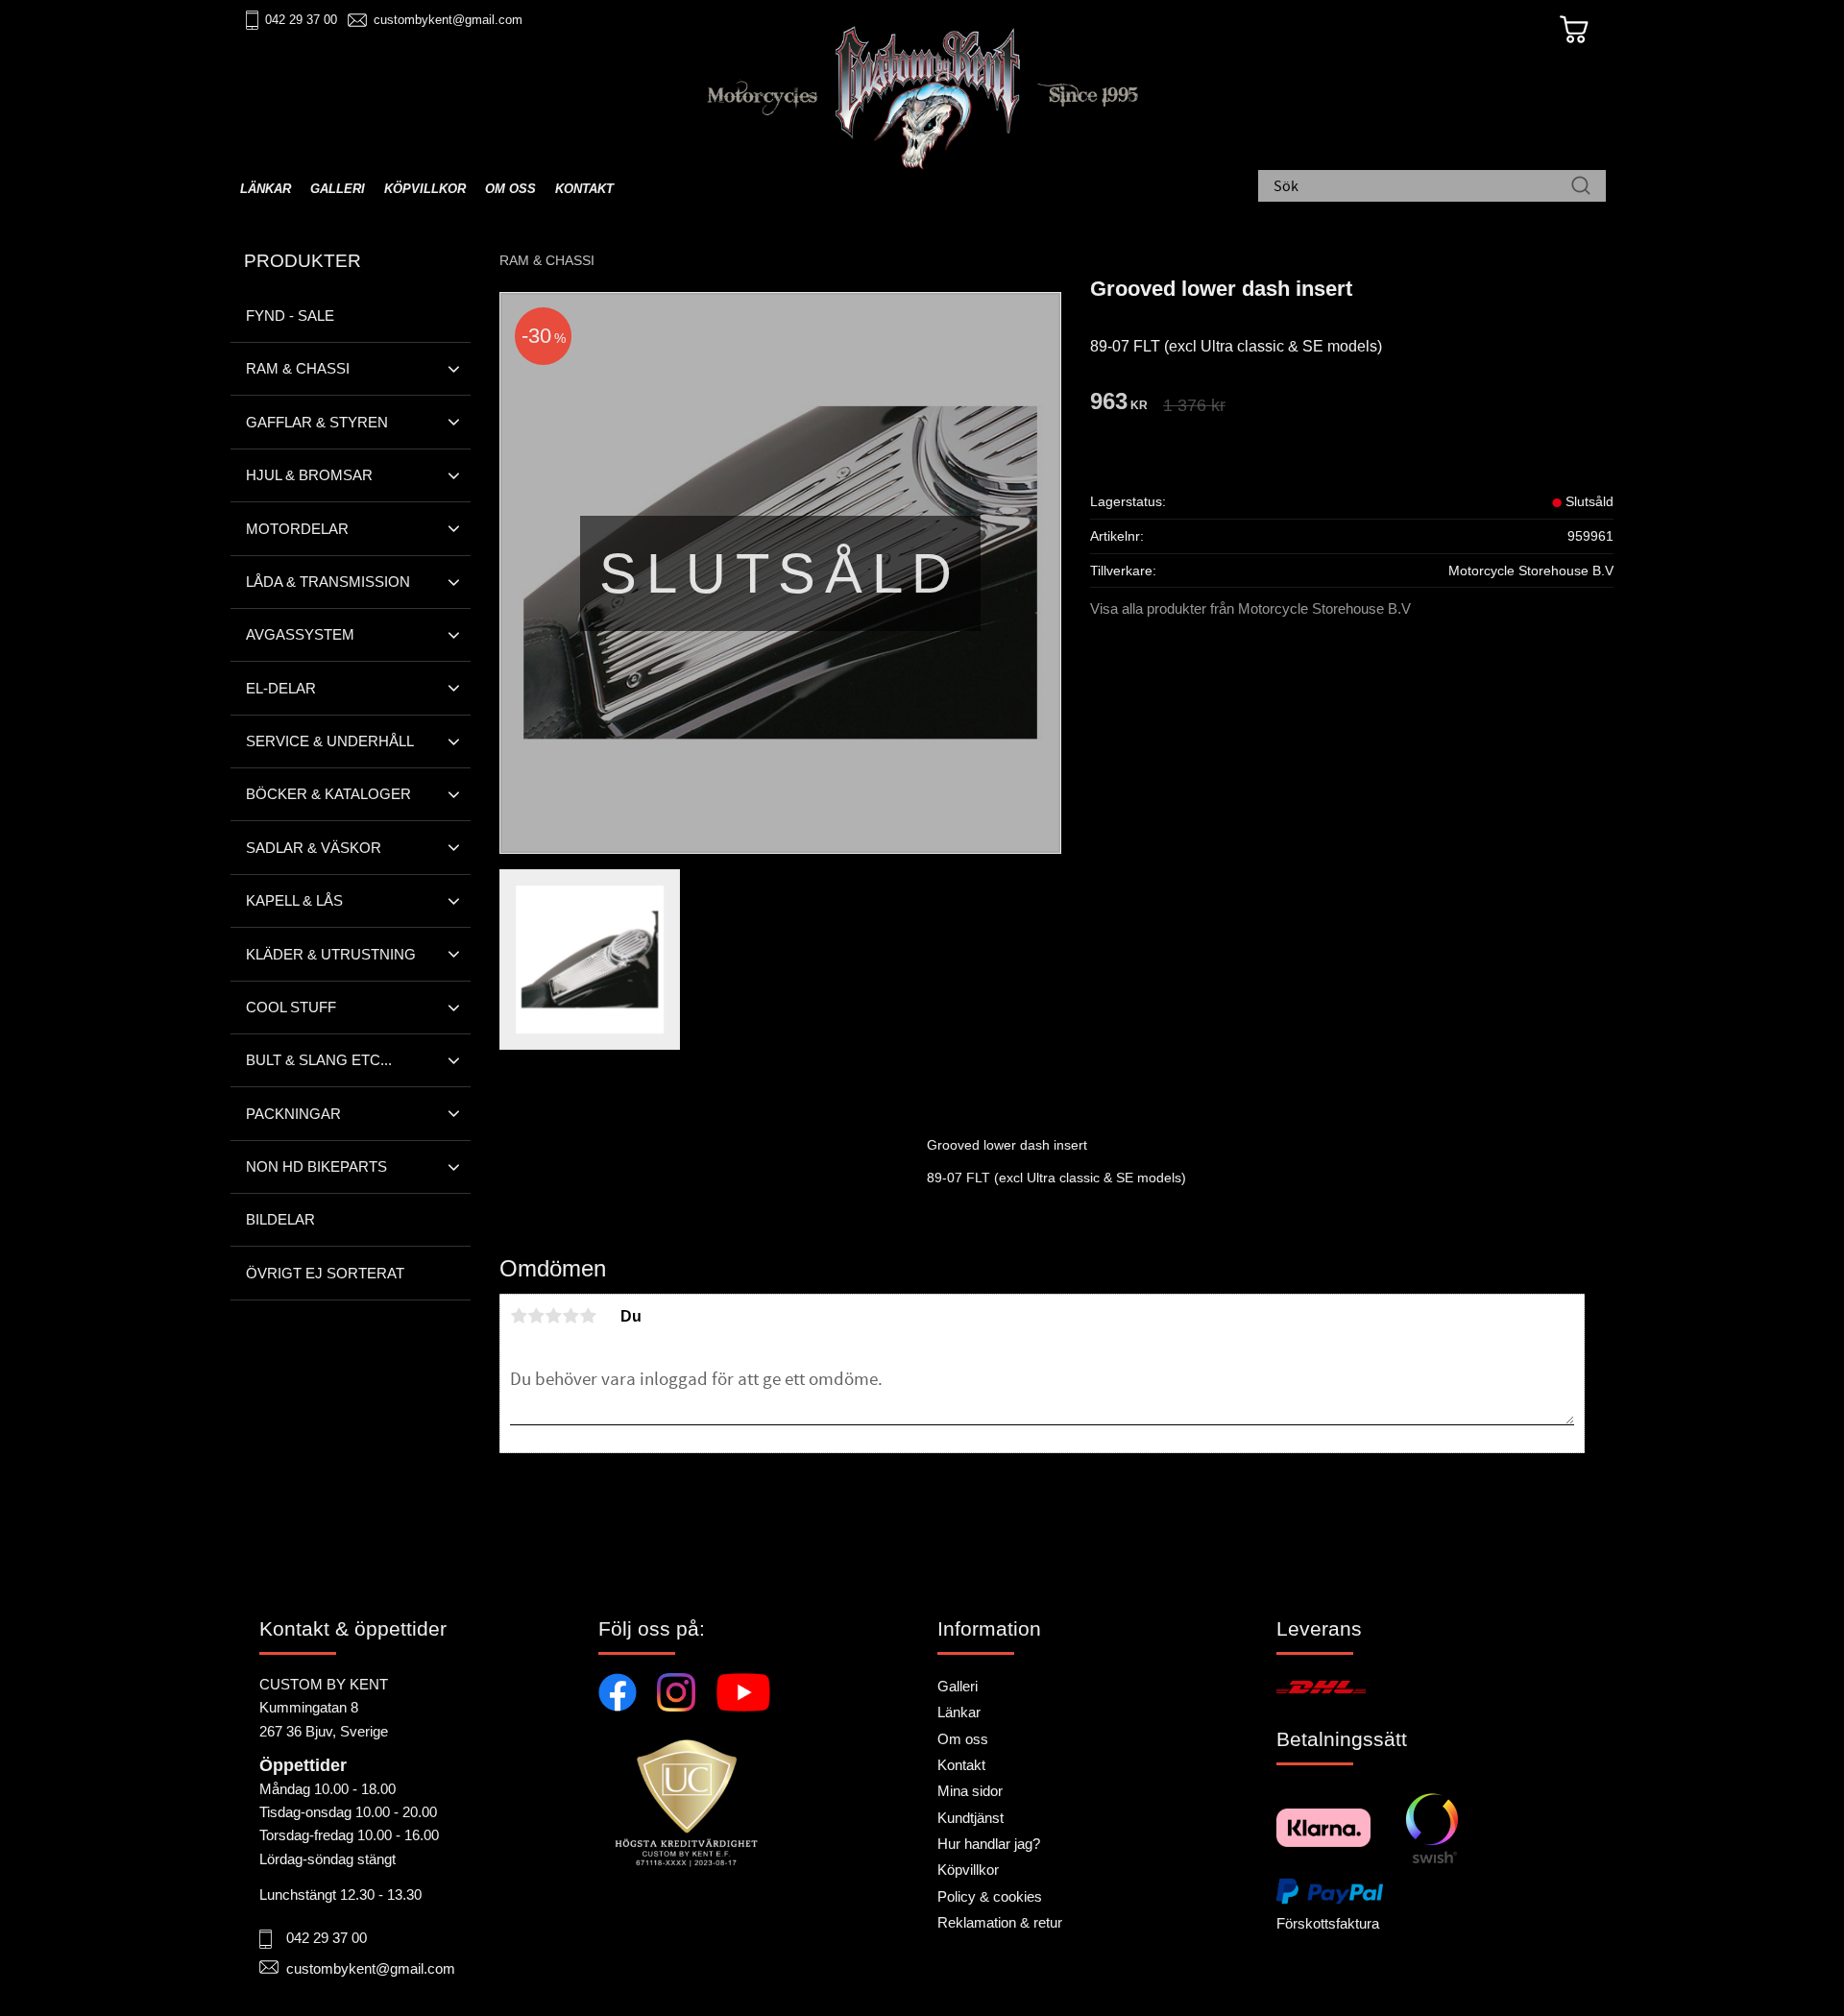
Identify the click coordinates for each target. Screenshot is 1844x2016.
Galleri (958, 1686)
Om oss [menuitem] (510, 189)
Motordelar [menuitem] (297, 529)
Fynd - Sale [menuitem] (290, 316)
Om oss (963, 1739)
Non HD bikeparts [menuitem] (316, 1166)
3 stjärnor (553, 1316)
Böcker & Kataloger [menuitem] (328, 794)
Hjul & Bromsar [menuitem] (309, 475)
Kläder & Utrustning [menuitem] (331, 954)
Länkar (959, 1712)
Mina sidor (970, 1791)
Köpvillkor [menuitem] (425, 189)
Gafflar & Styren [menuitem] (317, 422)
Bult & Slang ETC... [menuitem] (319, 1060)
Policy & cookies (990, 1896)
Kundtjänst (971, 1818)
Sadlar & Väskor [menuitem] (314, 848)
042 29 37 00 (301, 20)
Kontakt (961, 1765)
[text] (1119, 403)
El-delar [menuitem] (281, 688)
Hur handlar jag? (989, 1844)
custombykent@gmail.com (448, 20)
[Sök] (1581, 187)
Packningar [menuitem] (293, 1114)
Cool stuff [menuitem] (291, 1007)
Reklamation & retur (1000, 1922)
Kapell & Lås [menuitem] (294, 900)
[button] (454, 369)
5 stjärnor (588, 1316)
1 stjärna (519, 1316)
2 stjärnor (536, 1316)
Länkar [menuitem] (266, 189)
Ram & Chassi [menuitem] (298, 368)
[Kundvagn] (1574, 30)
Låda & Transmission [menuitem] (328, 582)
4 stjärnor (570, 1316)
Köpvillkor (968, 1870)
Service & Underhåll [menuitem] (330, 741)
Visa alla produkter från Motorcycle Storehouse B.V (1250, 608)
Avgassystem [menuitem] (300, 634)
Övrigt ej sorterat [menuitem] (325, 1273)
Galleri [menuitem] (338, 189)
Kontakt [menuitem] (584, 189)
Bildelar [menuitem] (280, 1219)
